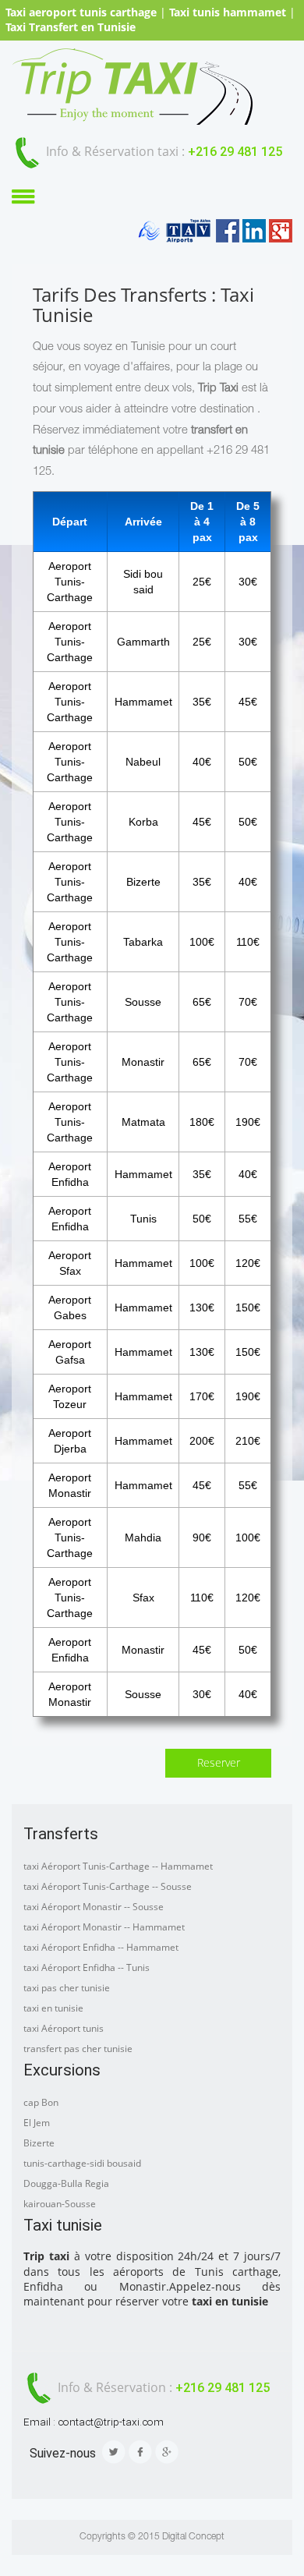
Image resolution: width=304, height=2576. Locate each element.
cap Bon (41, 2102)
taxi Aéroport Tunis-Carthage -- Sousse (108, 1886)
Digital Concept (193, 2537)
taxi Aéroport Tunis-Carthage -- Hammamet (118, 1866)
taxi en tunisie (53, 2008)
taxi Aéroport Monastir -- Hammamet (104, 1927)
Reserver (219, 1763)
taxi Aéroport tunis (64, 2028)
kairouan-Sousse (60, 2204)
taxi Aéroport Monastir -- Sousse (94, 1907)
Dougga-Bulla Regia (66, 2183)
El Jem (37, 2123)
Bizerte (39, 2143)
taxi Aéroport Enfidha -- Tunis (87, 1967)
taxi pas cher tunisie (67, 1988)
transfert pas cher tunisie (78, 2049)
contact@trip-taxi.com (111, 2422)
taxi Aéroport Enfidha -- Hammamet (101, 1947)
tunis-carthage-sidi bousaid (82, 2163)
